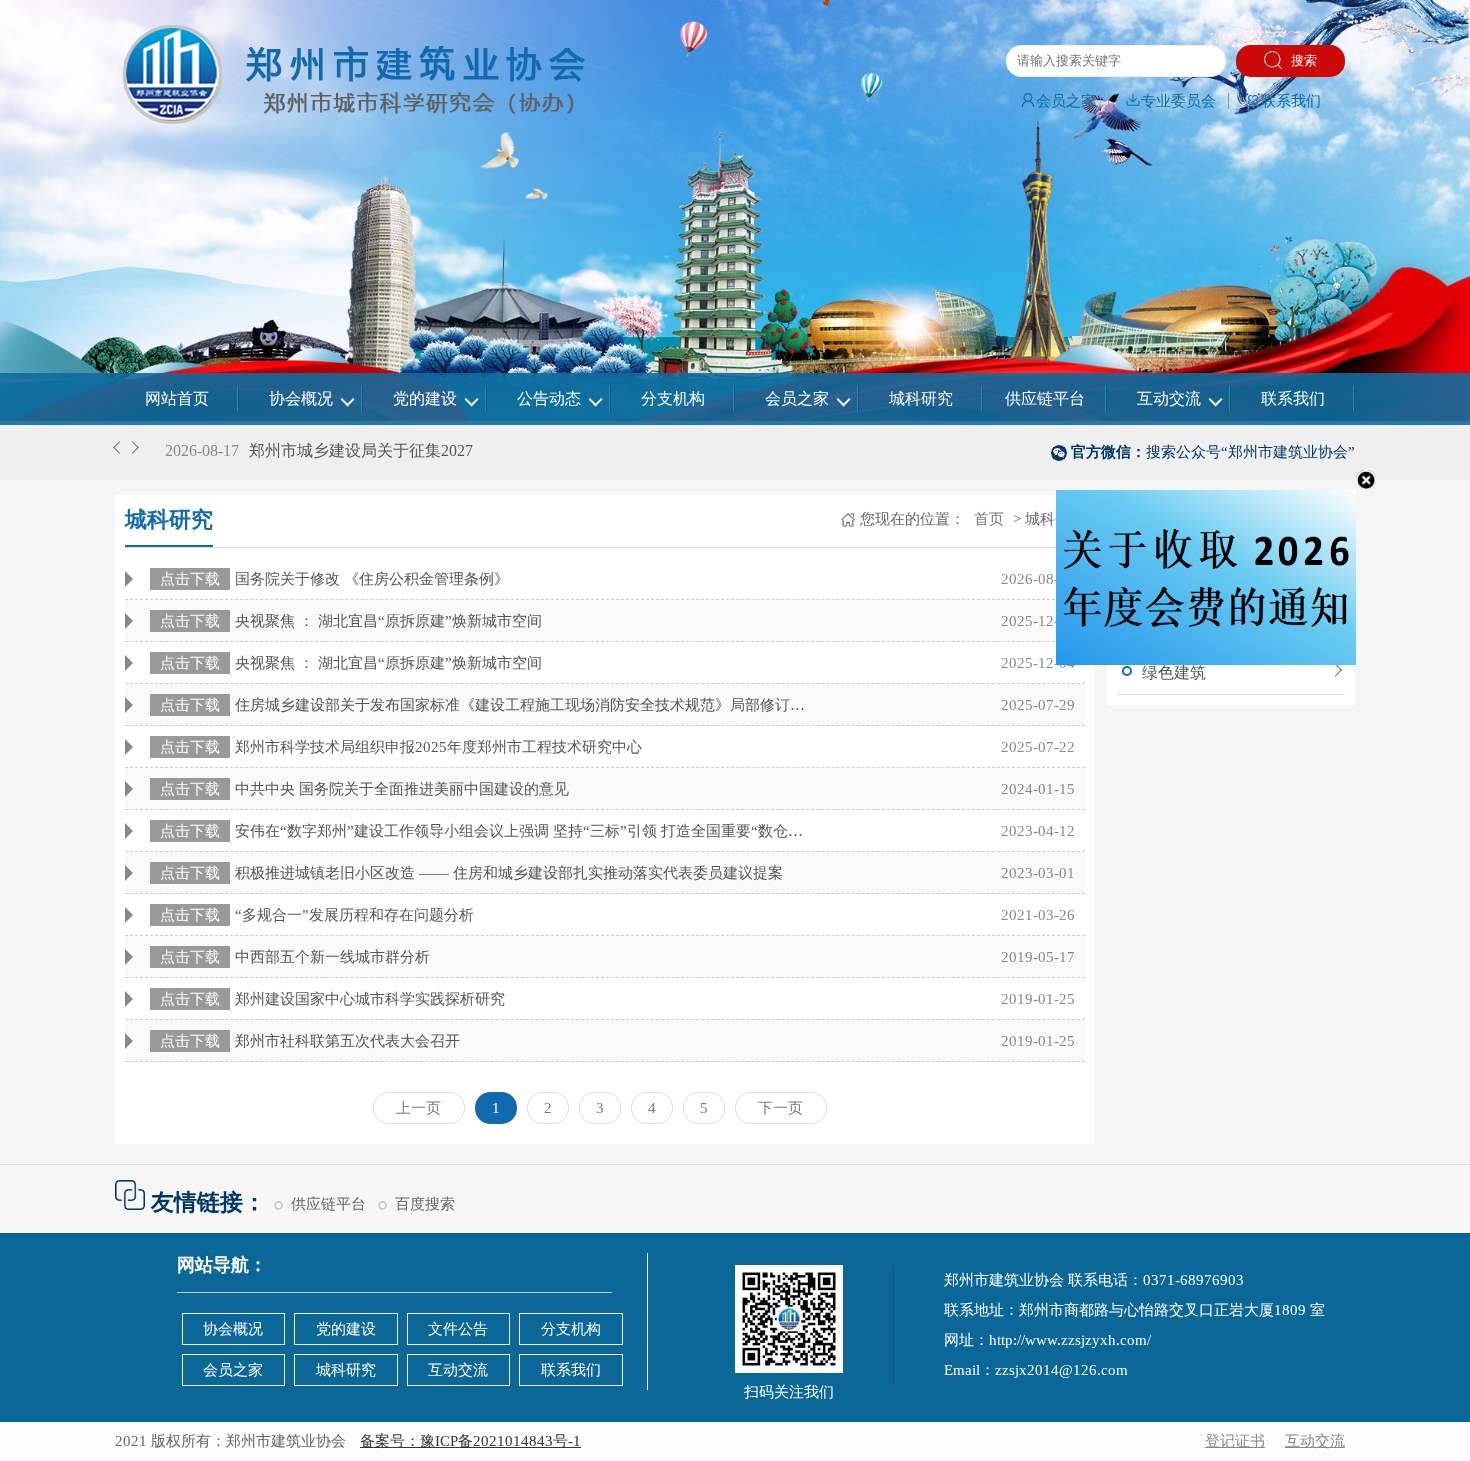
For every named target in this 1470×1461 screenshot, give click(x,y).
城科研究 (921, 398)
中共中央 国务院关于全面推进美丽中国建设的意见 (364, 789)
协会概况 (301, 398)
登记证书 (1235, 1441)
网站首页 (177, 398)
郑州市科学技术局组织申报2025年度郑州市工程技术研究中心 (401, 747)
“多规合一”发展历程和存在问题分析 (317, 915)
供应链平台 (1045, 398)
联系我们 (1291, 101)
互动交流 (1169, 398)
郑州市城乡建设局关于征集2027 (361, 450)
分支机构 (673, 398)
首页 (987, 519)
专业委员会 (1178, 101)
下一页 (780, 1108)
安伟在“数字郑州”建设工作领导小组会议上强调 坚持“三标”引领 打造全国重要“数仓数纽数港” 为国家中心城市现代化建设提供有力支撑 (488, 831)
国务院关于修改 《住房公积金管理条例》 (334, 579)
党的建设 (425, 398)
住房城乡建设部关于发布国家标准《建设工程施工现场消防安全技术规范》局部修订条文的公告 (488, 705)
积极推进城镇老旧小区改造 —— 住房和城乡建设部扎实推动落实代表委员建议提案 (471, 873)
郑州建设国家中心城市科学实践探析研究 (332, 999)
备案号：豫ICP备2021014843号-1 (470, 1441)
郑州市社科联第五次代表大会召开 (310, 1041)
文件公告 (458, 1329)
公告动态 (549, 398)
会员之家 (1066, 101)
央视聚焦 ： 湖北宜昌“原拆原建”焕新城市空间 (351, 621)
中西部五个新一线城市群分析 (295, 957)
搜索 (1302, 60)
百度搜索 (425, 1204)
